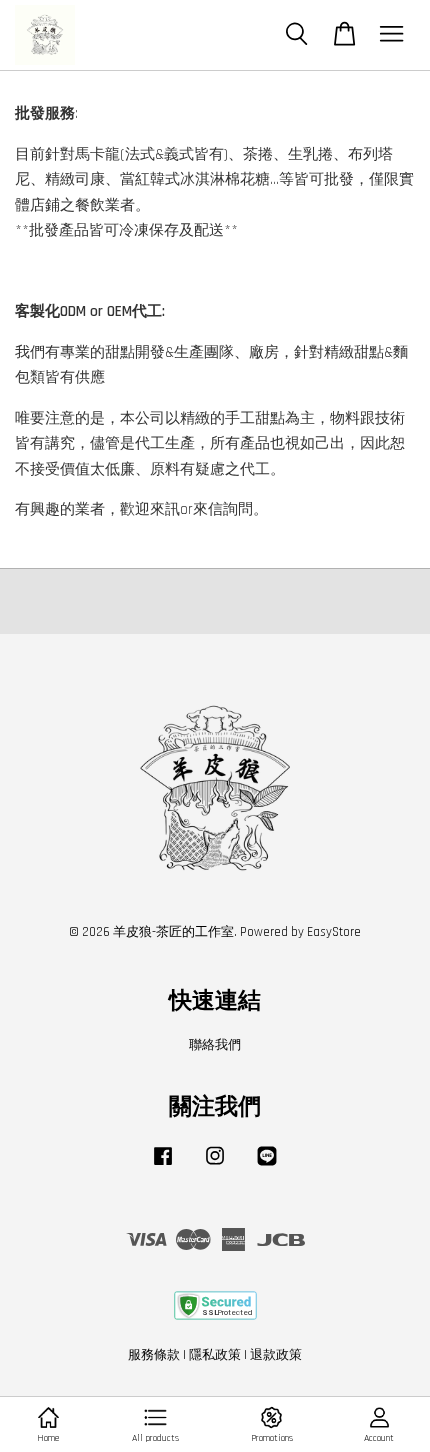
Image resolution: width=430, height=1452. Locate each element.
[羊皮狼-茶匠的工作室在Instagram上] (215, 1166)
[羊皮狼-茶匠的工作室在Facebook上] (163, 1166)
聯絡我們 (215, 1045)
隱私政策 (215, 1355)
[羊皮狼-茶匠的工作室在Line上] (267, 1166)
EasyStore (334, 932)
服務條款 (154, 1355)
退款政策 (276, 1355)
